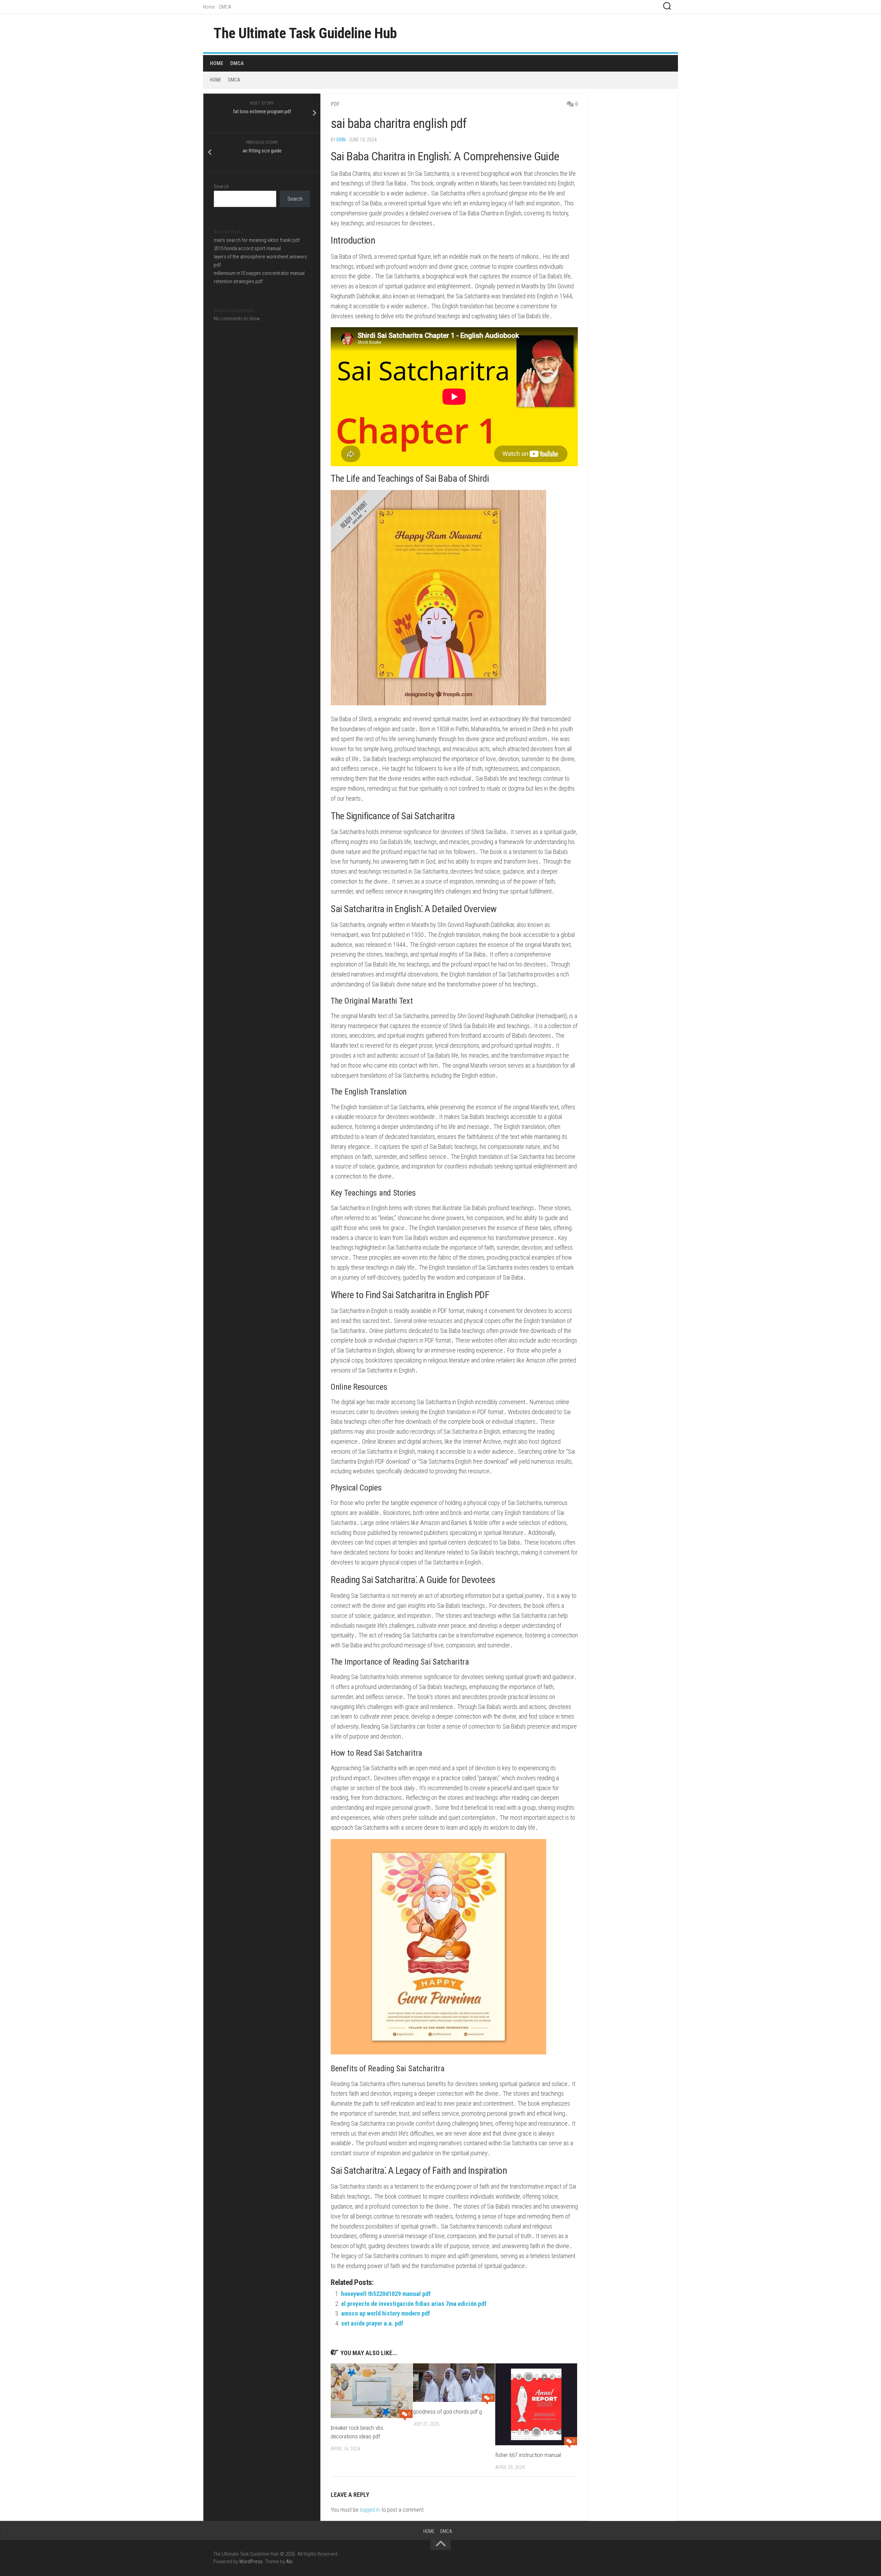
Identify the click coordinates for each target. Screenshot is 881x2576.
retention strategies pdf (238, 281)
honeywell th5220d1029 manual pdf (386, 2294)
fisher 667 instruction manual (528, 2455)
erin (341, 140)
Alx (289, 2562)
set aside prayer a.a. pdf (372, 2323)
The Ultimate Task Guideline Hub (305, 33)
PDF (335, 104)
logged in (370, 2510)
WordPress (251, 2562)
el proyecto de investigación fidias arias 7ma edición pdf (414, 2304)
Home (209, 7)
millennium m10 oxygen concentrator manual (259, 273)
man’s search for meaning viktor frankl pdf (257, 240)
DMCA (225, 7)
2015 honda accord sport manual (247, 248)
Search (221, 186)
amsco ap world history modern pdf (386, 2313)
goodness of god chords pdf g (447, 2412)
